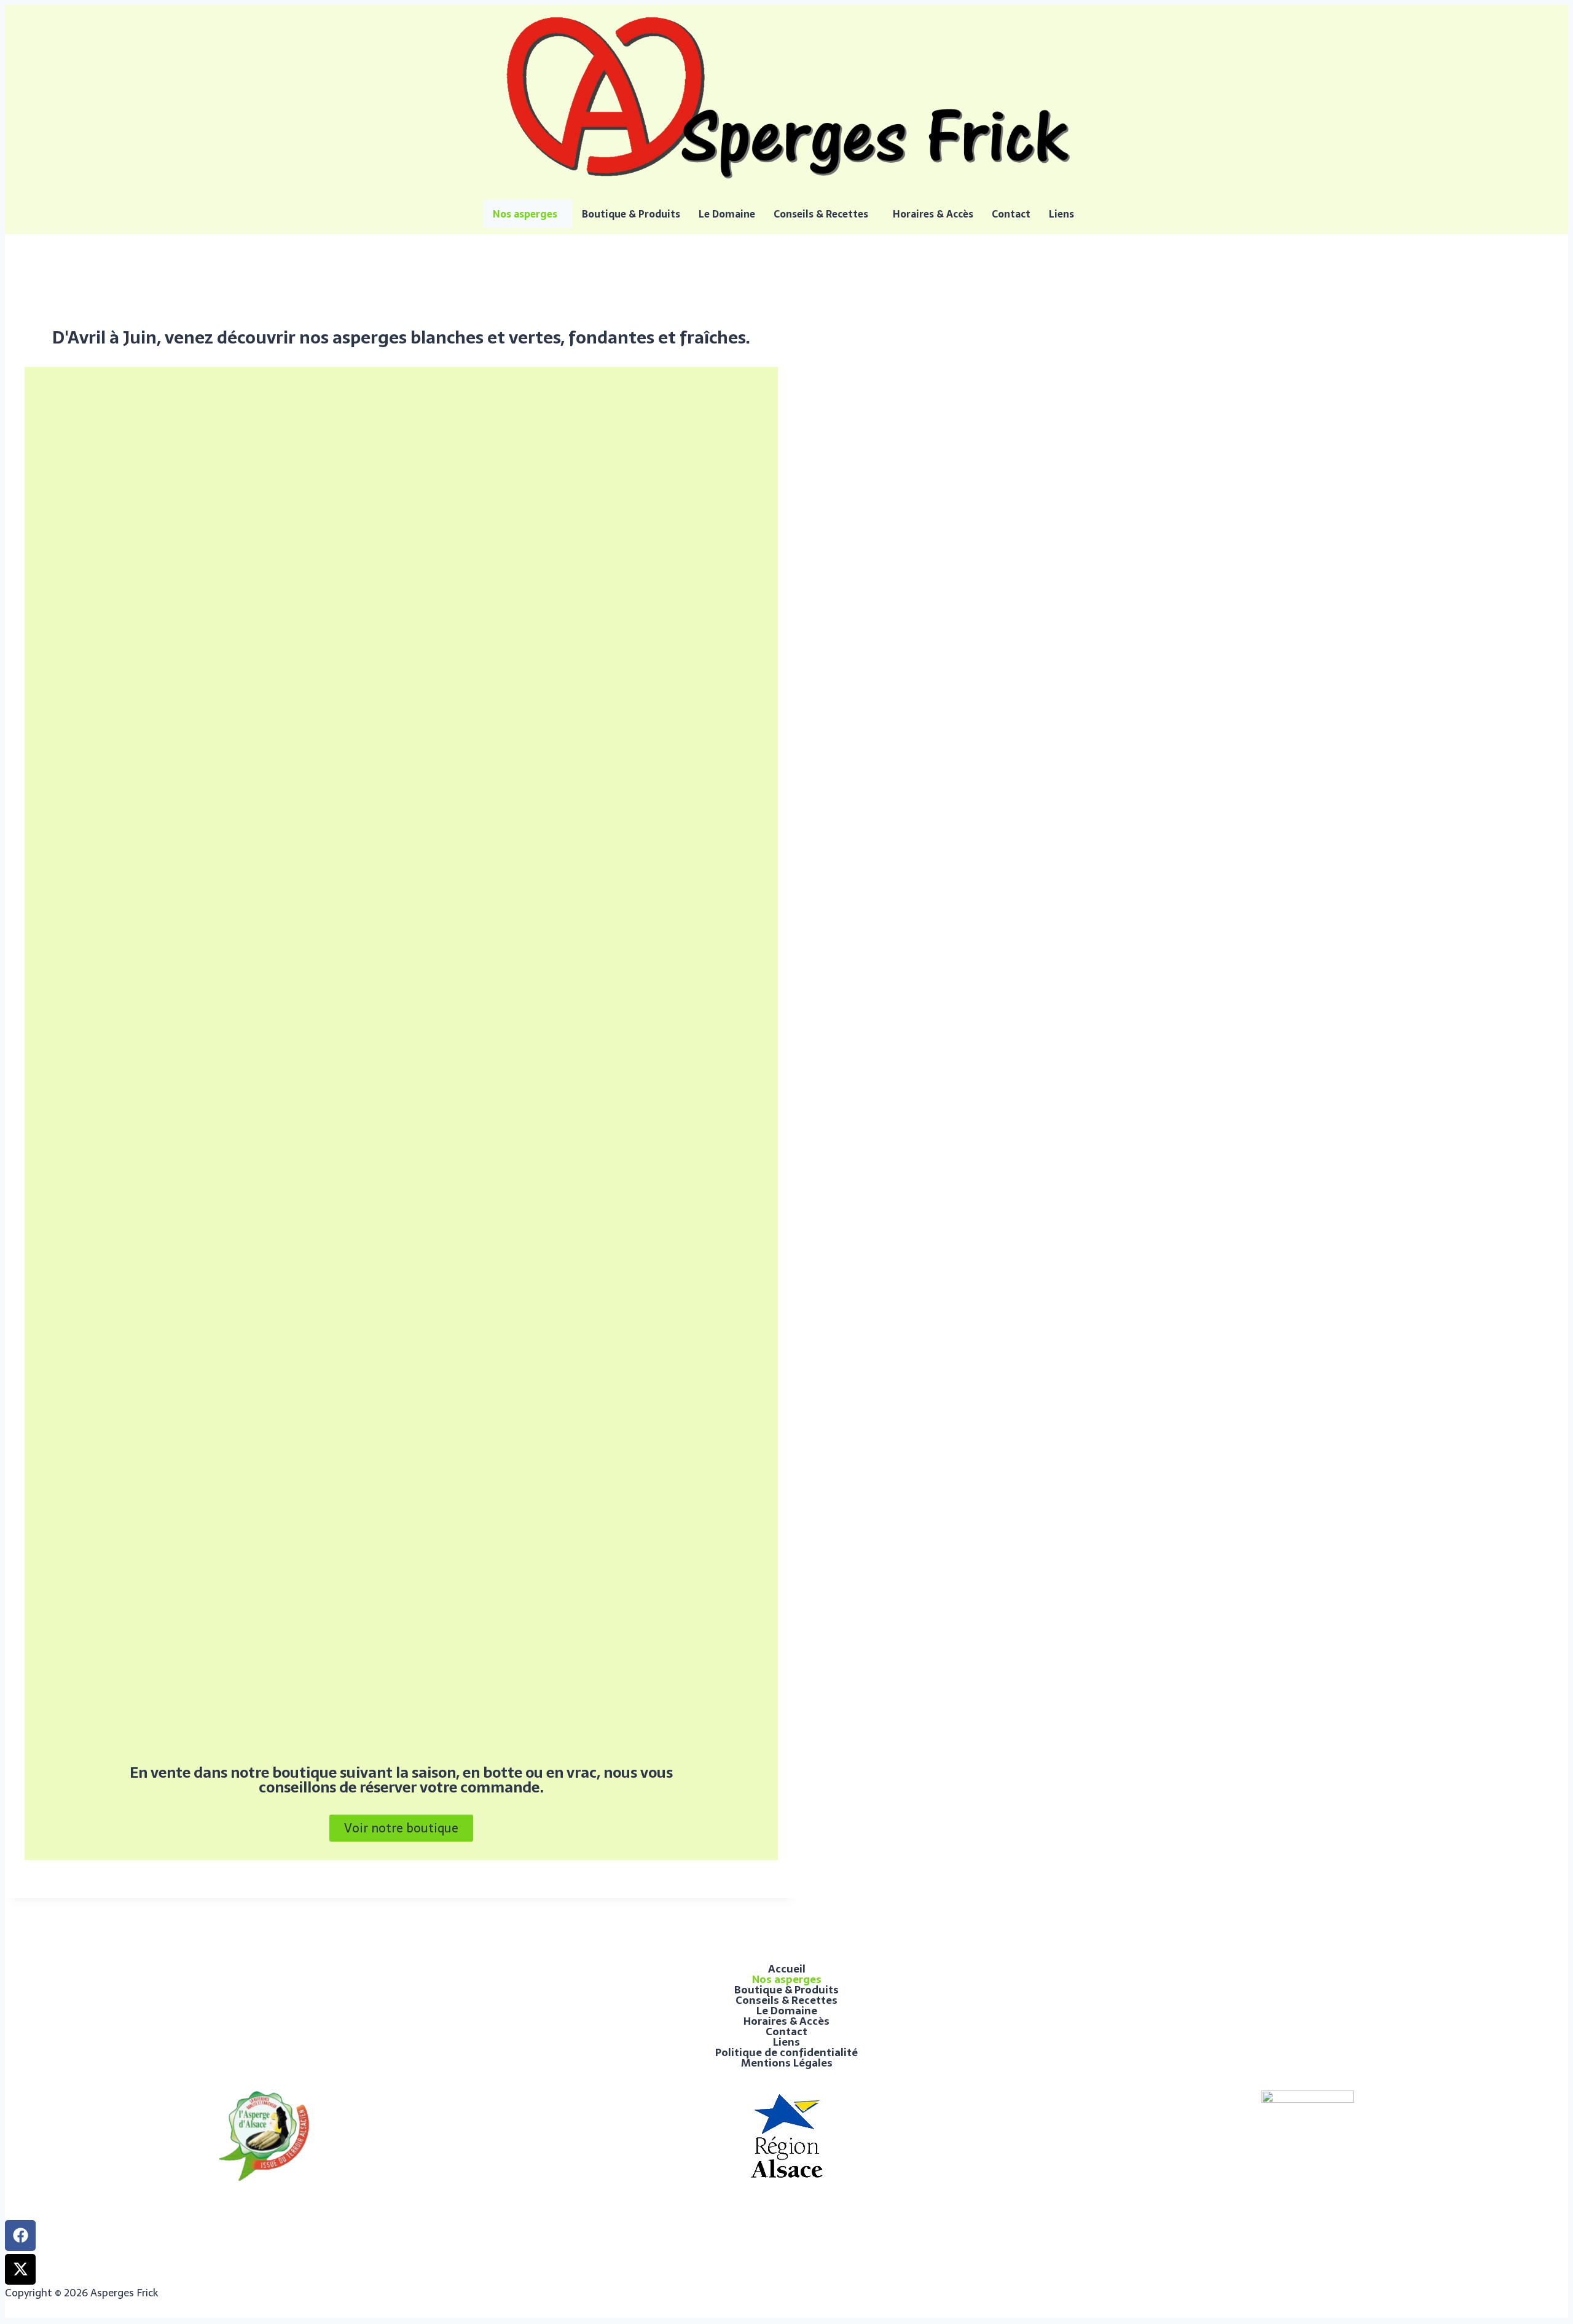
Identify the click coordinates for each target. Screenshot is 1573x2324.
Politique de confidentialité (786, 2053)
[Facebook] (20, 2236)
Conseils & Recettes (821, 214)
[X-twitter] (20, 2269)
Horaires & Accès (933, 214)
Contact (1011, 214)
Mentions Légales (787, 2063)
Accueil (787, 1969)
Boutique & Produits (631, 214)
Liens (1061, 214)
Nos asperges (525, 214)
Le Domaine (727, 214)
